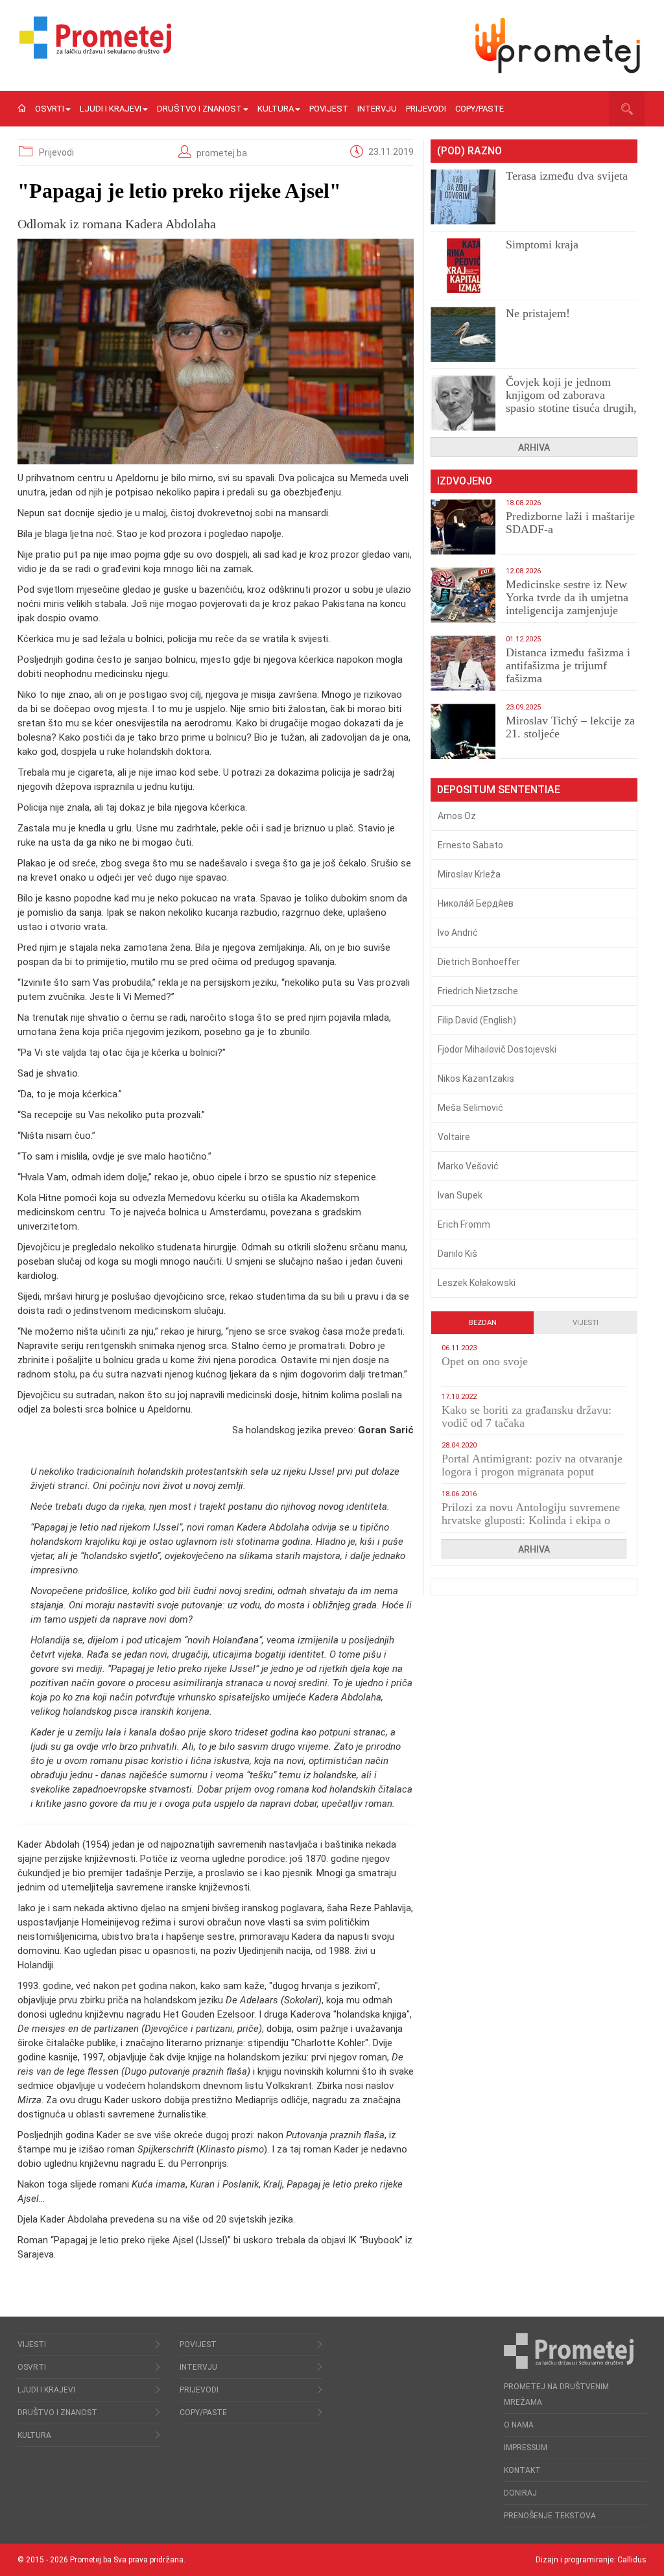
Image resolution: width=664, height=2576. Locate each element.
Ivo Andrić (458, 933)
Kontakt (522, 2470)
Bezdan (483, 1323)
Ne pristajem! (538, 313)
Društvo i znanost (199, 109)
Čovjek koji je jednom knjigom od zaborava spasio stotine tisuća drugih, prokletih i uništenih (571, 401)
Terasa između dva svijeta (567, 176)
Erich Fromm (464, 1224)
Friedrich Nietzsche (478, 991)
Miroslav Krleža (469, 874)
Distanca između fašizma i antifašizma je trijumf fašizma (568, 665)
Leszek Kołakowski (477, 1283)
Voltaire (454, 1137)
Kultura (276, 109)
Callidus (632, 2560)
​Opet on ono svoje (485, 1361)
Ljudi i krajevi (111, 109)
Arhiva (534, 447)
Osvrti (50, 109)
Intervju (377, 109)
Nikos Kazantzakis (476, 1079)
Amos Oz (457, 816)
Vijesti (586, 1323)
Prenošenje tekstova (550, 2516)
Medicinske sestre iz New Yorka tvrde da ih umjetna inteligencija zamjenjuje (567, 597)
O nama (519, 2425)
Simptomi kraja (542, 244)
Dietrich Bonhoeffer (479, 962)
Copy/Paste (480, 109)
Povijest (329, 109)
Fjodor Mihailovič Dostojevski (497, 1049)
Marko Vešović (468, 1166)
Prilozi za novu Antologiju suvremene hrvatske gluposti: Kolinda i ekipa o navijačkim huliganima (531, 1520)
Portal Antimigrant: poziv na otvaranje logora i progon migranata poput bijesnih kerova (532, 1472)
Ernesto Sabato (470, 845)
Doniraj (520, 2493)
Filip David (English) (477, 1020)
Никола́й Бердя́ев (476, 903)
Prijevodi (426, 109)
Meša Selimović (470, 1108)
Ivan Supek (460, 1195)
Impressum (526, 2448)
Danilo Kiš (457, 1254)
